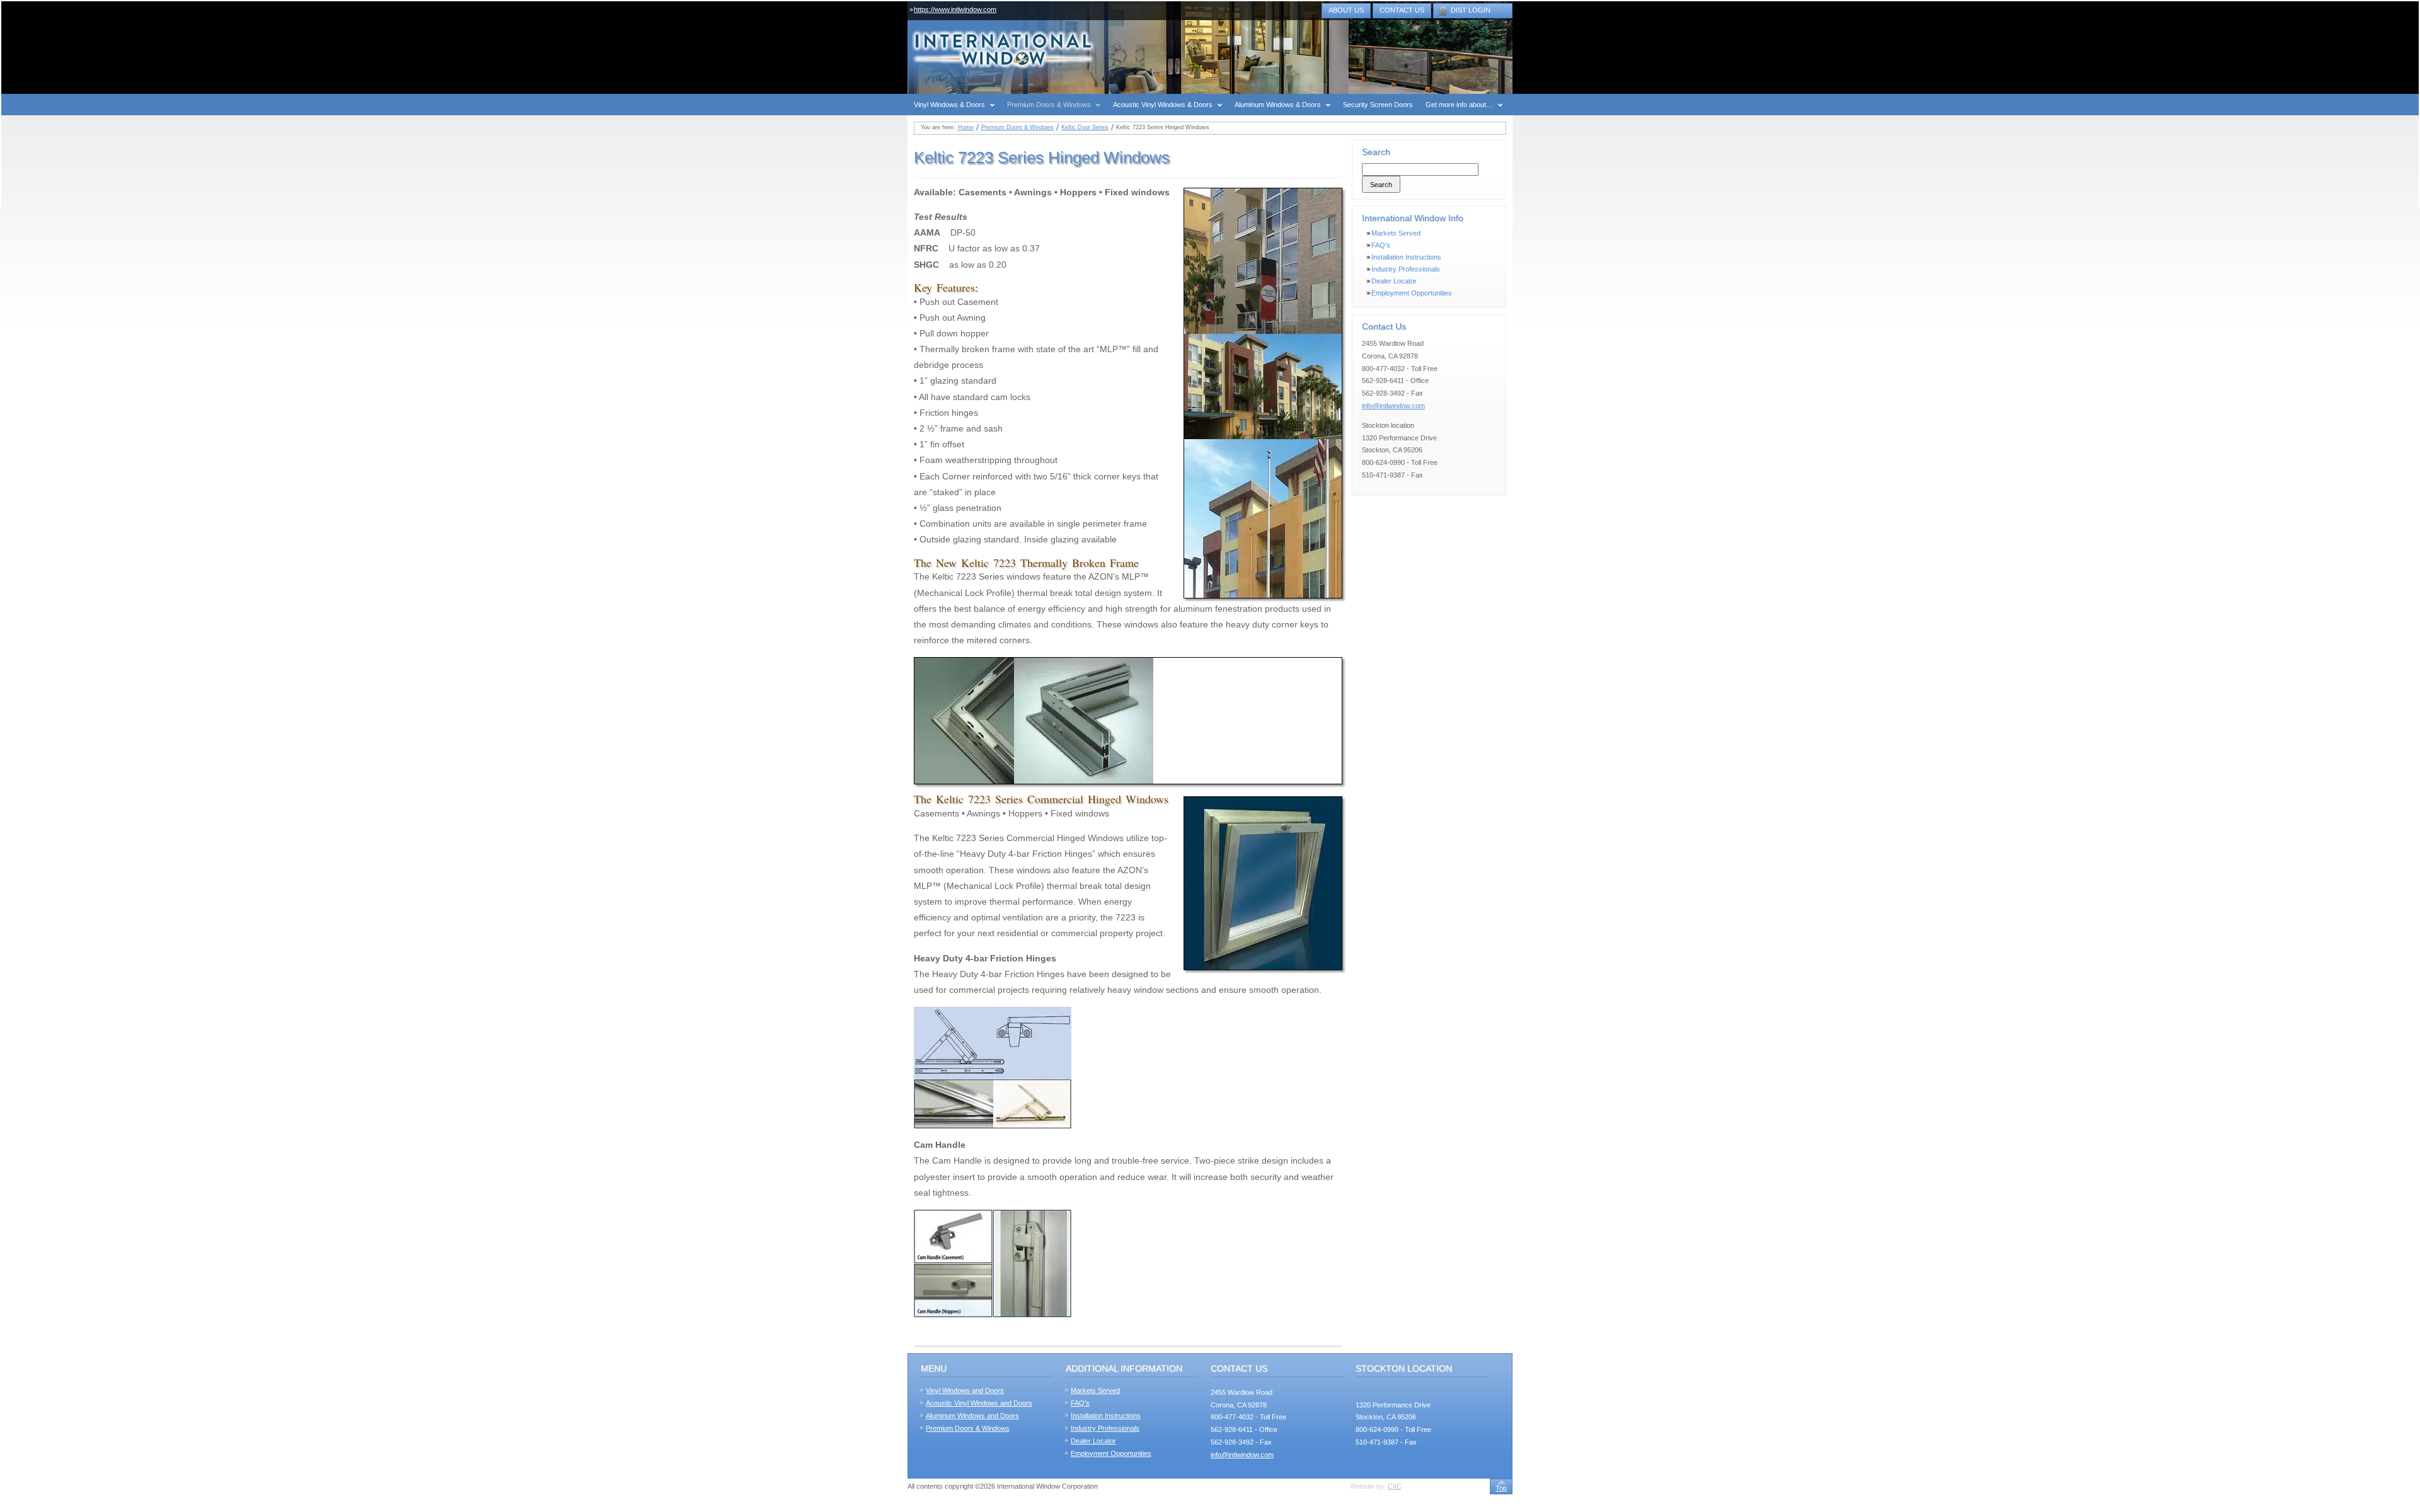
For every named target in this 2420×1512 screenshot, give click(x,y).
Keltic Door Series (1085, 127)
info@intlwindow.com (1393, 406)
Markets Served (1396, 233)
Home (966, 127)
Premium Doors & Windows (1017, 127)
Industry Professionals (1406, 269)
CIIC (1395, 1486)
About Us (1346, 10)
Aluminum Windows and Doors (972, 1416)
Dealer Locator (1394, 281)
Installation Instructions (1406, 257)
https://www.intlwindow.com (955, 9)
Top (1501, 1488)
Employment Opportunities (1412, 293)
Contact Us (1402, 10)
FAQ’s (1381, 245)
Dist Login (1471, 10)
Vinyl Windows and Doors (965, 1390)
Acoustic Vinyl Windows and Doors (979, 1403)
